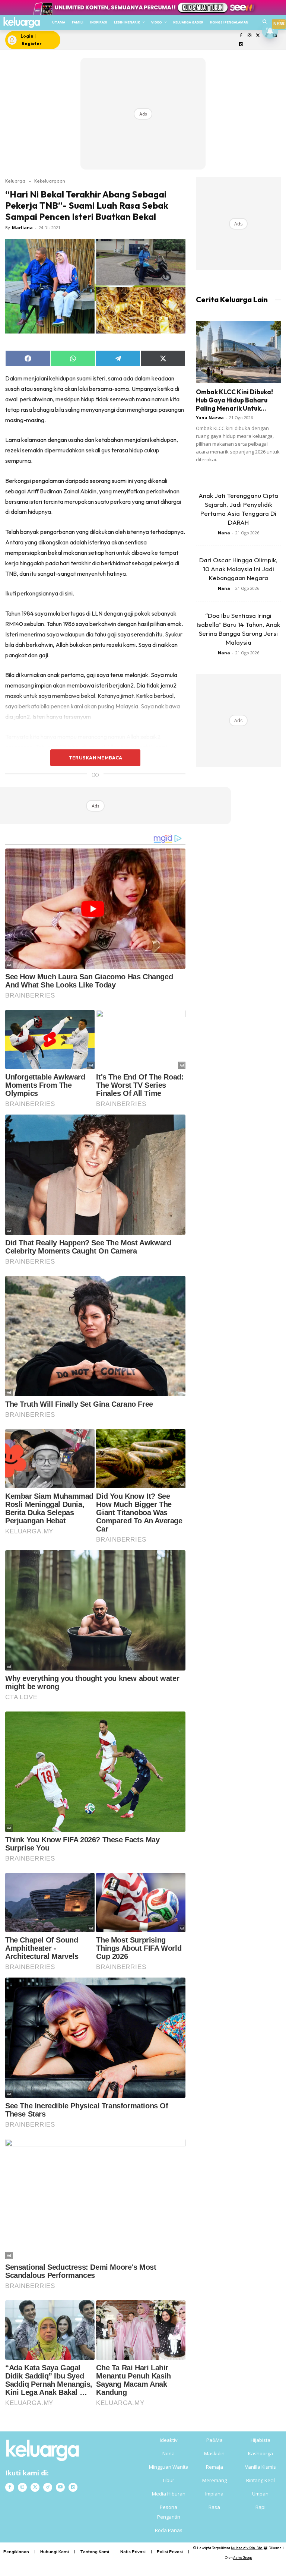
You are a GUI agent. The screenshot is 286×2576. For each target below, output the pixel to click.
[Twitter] (258, 36)
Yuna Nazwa (210, 418)
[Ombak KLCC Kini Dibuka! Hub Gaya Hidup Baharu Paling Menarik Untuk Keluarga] (238, 352)
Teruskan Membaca (95, 758)
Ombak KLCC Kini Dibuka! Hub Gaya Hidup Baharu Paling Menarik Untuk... (234, 400)
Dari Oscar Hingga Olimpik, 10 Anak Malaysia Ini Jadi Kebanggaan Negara (238, 569)
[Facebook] (241, 36)
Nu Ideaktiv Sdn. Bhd (247, 2548)
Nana (224, 533)
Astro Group (243, 2558)
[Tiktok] (48, 2487)
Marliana (22, 227)
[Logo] (21, 23)
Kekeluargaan (50, 181)
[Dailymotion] (241, 45)
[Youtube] (60, 2487)
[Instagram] (249, 36)
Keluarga (15, 181)
